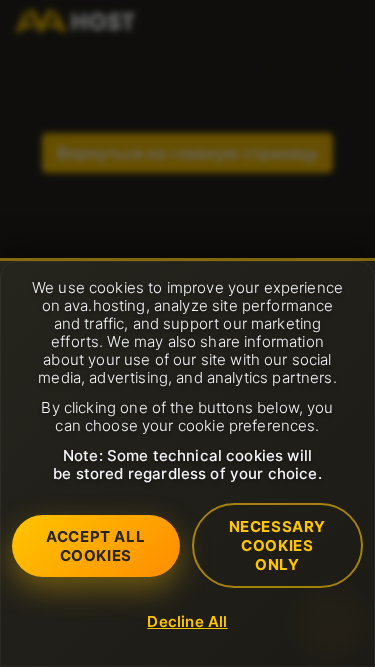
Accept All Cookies (95, 546)
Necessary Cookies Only (277, 545)
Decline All (187, 621)
